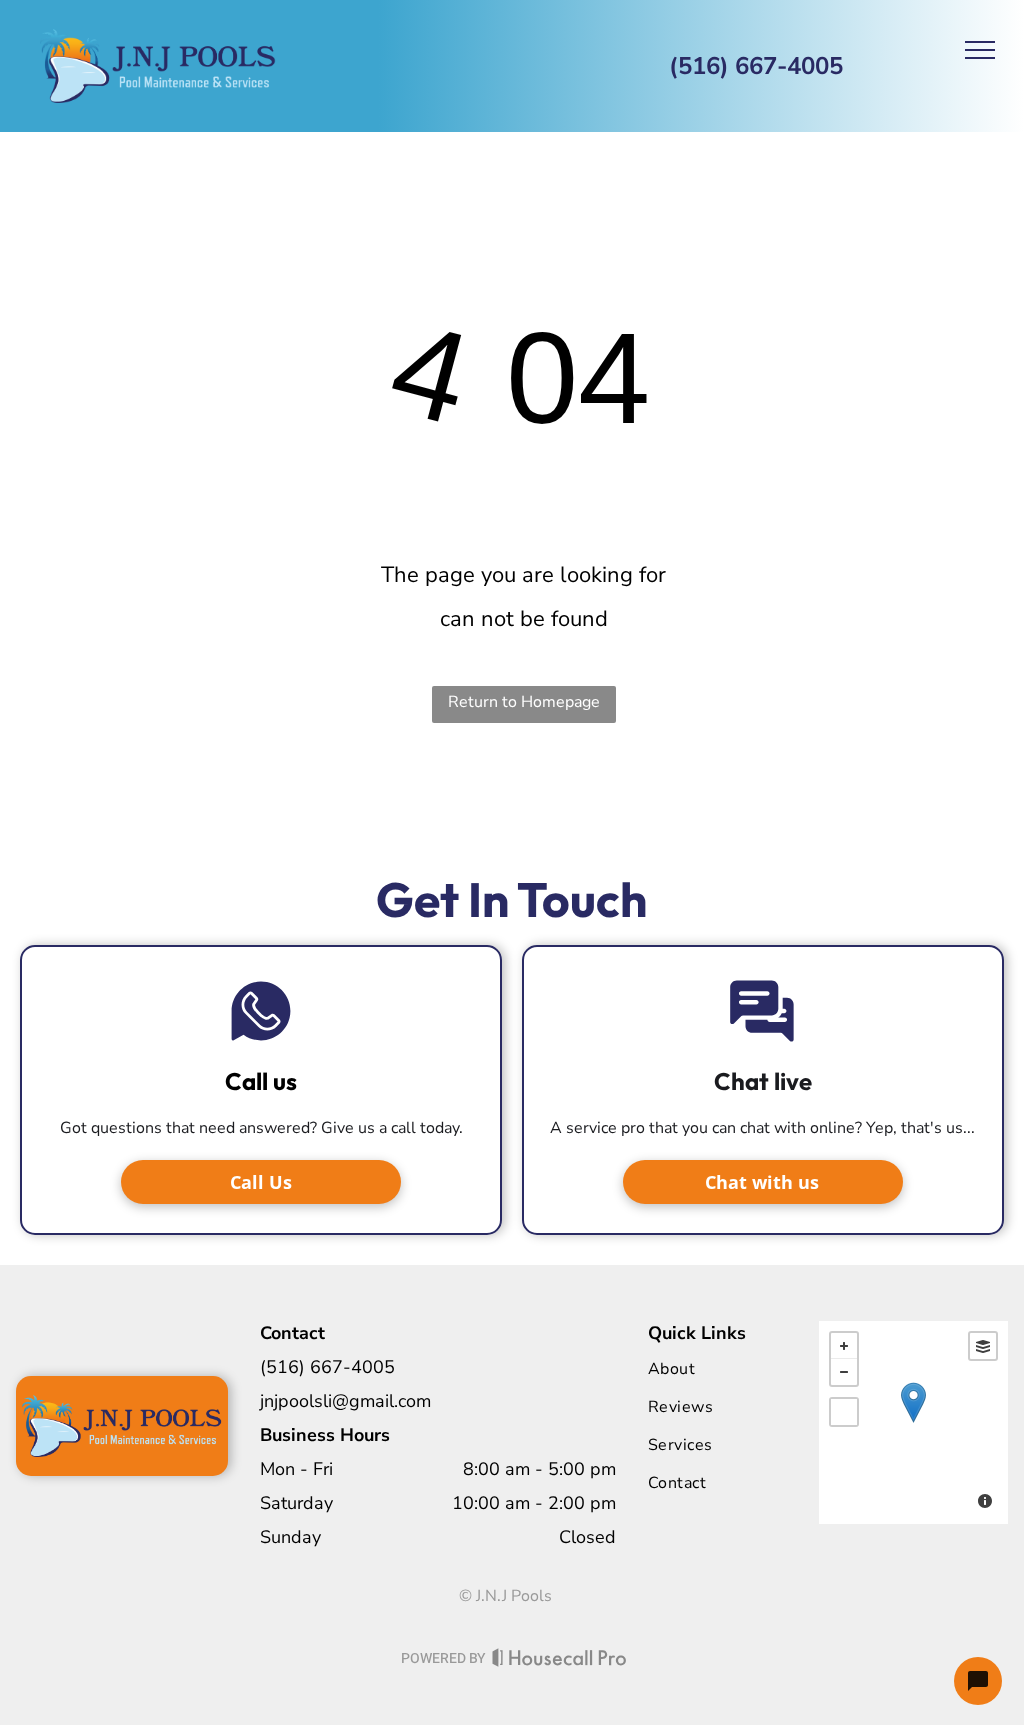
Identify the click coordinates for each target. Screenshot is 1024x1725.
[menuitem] (729, 1369)
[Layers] (983, 1346)
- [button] (844, 1372)
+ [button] (844, 1346)
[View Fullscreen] (844, 1412)
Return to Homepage (524, 702)
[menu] (980, 50)
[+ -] (913, 1422)
